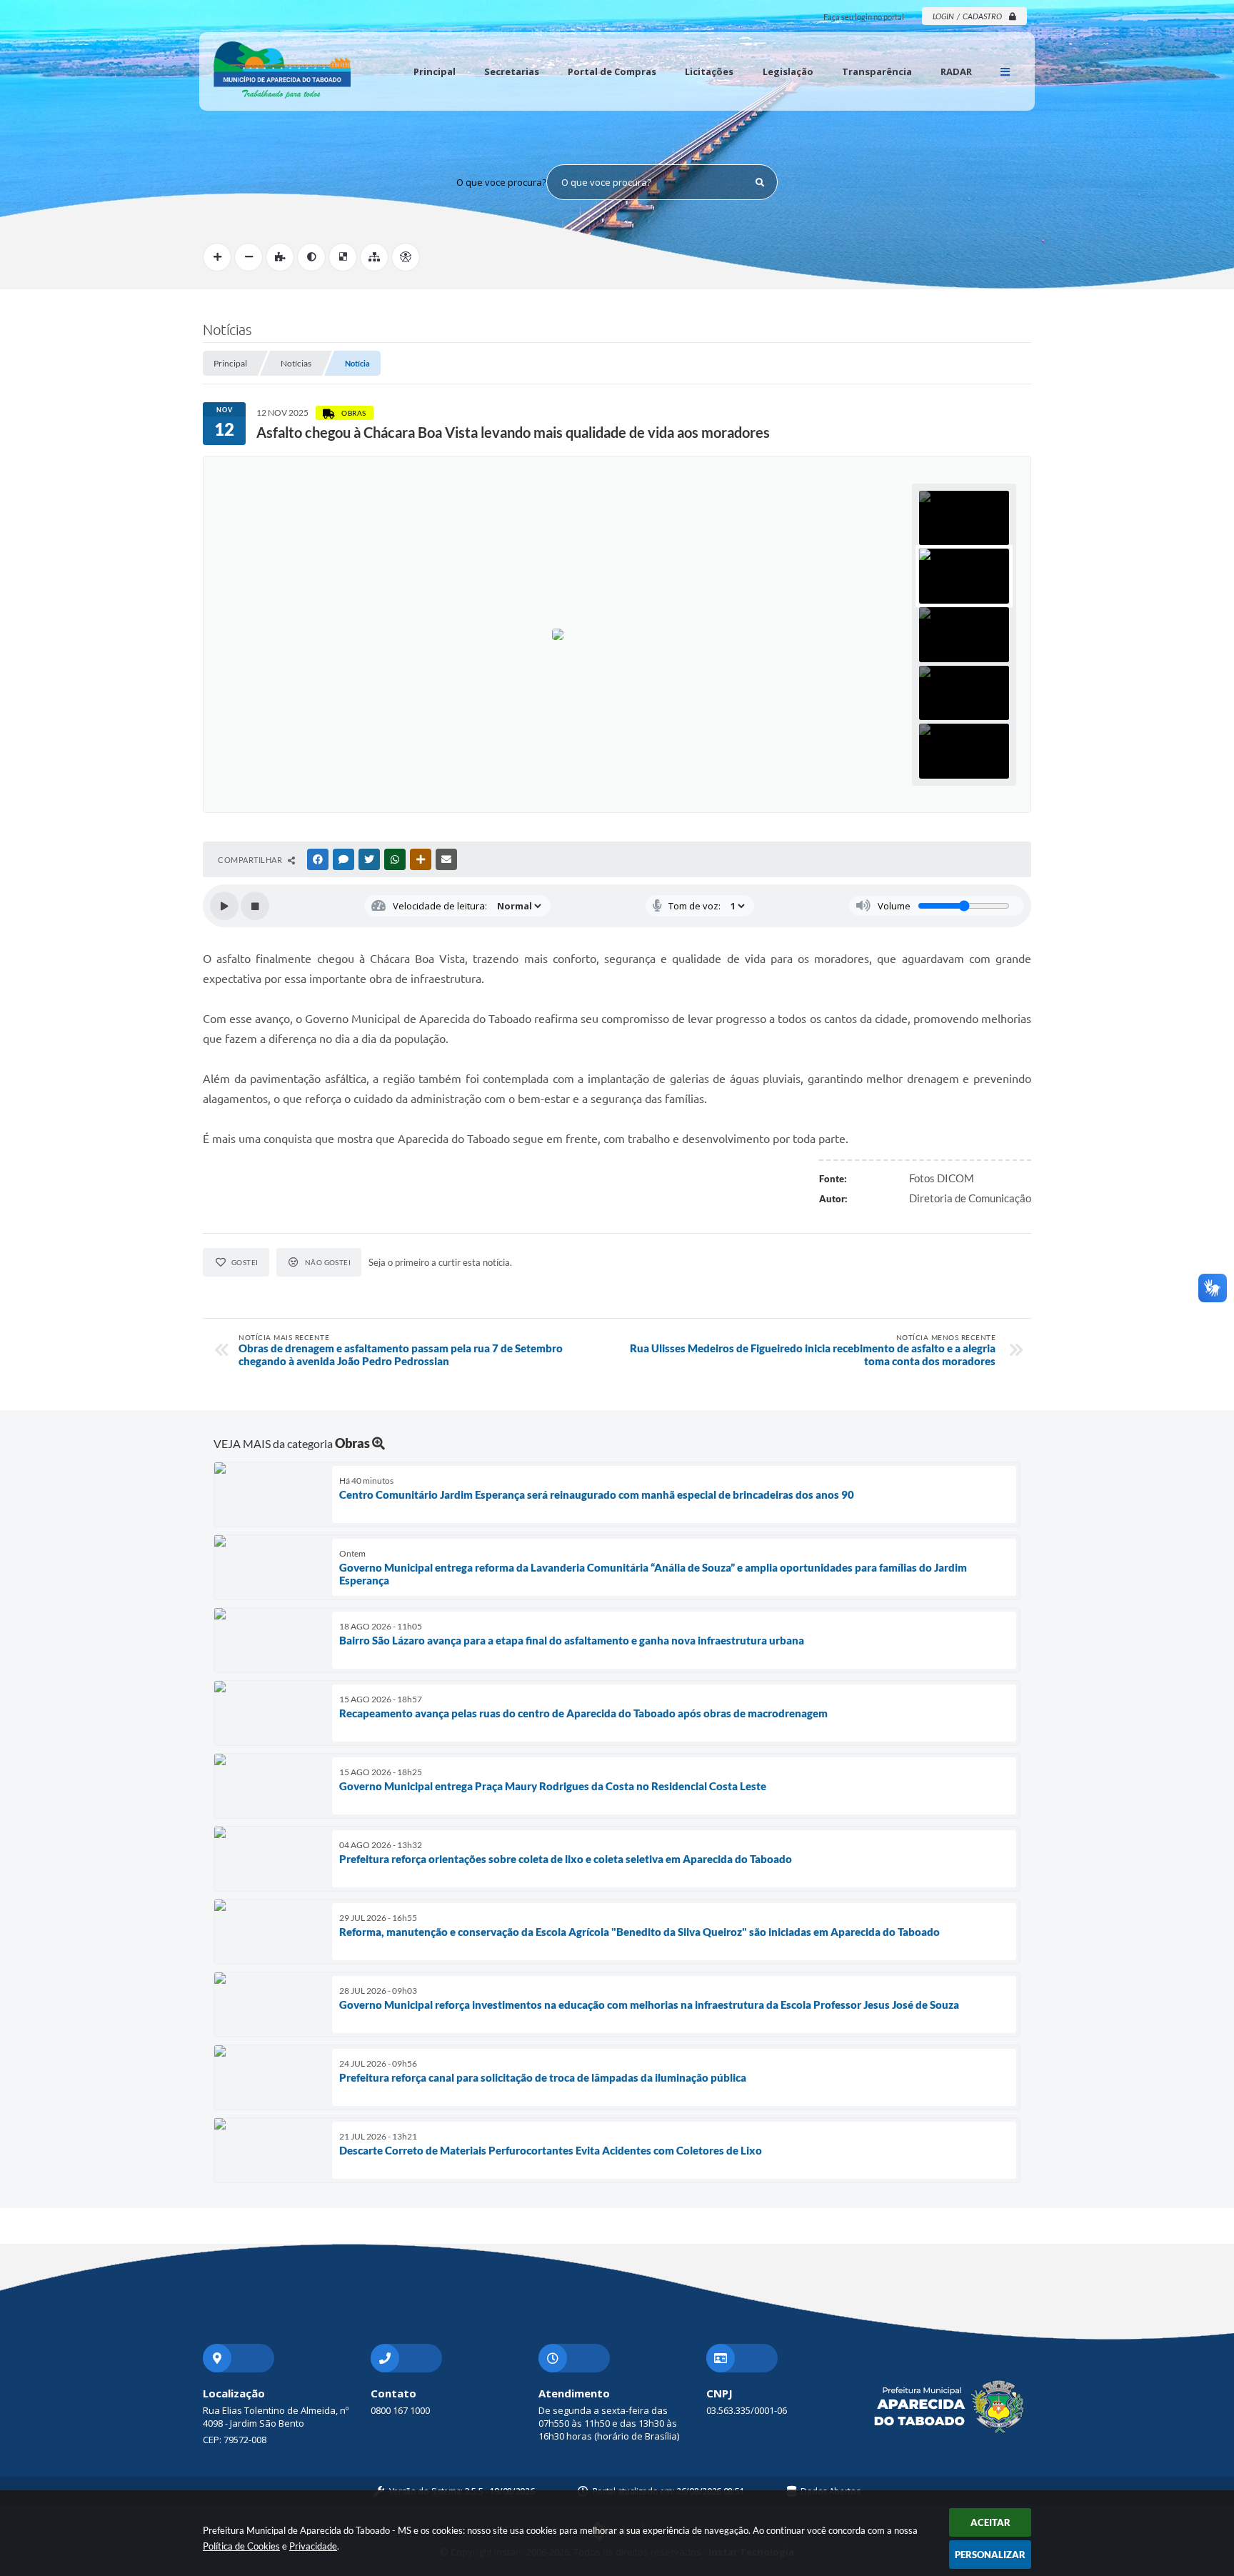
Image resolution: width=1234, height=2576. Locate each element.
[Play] (224, 906)
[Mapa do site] (374, 257)
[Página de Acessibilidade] (406, 257)
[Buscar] (760, 182)
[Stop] (255, 906)
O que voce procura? (501, 182)
